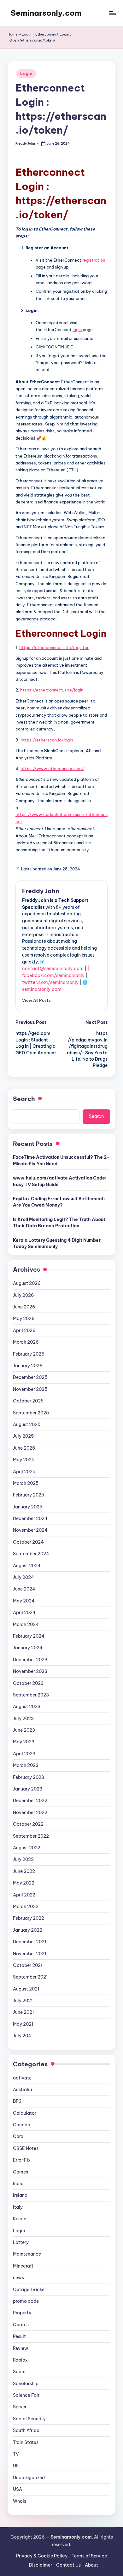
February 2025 (29, 1495)
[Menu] (112, 13)
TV (16, 2454)
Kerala (20, 2219)
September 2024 (31, 1554)
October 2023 (28, 1683)
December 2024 (30, 1518)
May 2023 (24, 1742)
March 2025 (26, 1483)
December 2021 (29, 1942)
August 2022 (27, 1848)
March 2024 (26, 1624)
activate (22, 2078)
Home (13, 34)
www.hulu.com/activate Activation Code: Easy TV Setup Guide (60, 1181)
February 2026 (29, 1354)
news (18, 2278)
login (77, 330)
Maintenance (27, 2254)
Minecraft (23, 2266)
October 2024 (28, 1542)
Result (19, 2336)
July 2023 (23, 1718)
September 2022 (31, 1836)
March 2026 (26, 1342)
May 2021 (23, 2024)
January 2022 (28, 1930)
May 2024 (24, 1601)
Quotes (21, 2325)
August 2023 (27, 1707)
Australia (23, 2090)
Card (18, 2136)
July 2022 (23, 1859)
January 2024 (28, 1648)
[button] (36, 1000)
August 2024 (27, 1566)
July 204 (22, 2036)
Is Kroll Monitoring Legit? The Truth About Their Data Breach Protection (59, 1223)
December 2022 (30, 1801)
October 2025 (28, 1401)
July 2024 (23, 1577)
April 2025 (24, 1472)
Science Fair (26, 2395)
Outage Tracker (29, 2290)
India (18, 2184)
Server (20, 2407)
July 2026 (23, 1295)
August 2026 (27, 1283)
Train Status (26, 2442)
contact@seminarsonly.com (53, 969)
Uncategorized (29, 2478)
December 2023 (30, 1660)
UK (16, 2466)
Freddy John (41, 891)
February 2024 (29, 1636)
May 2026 (24, 1319)
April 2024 (24, 1613)
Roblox (20, 2360)
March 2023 (26, 1765)
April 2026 (24, 1330)
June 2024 (24, 1589)
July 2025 (23, 1436)
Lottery (21, 2242)
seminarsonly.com (42, 989)
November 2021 (29, 1954)
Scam (19, 2372)
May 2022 (24, 1883)
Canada (22, 2125)
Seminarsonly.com (46, 13)
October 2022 (28, 1824)
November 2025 (30, 1389)
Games (20, 2172)
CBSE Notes (26, 2148)
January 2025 (28, 1507)
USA (18, 2489)
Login (26, 34)
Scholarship (26, 2384)
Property (22, 2313)
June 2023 (24, 1730)
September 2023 (31, 1695)
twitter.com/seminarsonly (50, 982)
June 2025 (24, 1448)
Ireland (20, 2195)
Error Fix (22, 2160)
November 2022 (30, 1813)
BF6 (17, 2101)
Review (20, 2348)
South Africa (26, 2430)
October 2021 (28, 1965)
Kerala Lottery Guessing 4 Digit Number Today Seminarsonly (57, 1243)
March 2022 (26, 1907)
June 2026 (24, 1307)
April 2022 (24, 1895)
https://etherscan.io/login (47, 740)
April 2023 (24, 1754)
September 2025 (31, 1413)
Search (24, 1099)
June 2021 (23, 2012)
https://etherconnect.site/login (52, 690)
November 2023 (30, 1671)
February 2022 (29, 1918)
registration (94, 260)
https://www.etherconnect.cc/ (52, 769)
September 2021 (30, 1977)
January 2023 (28, 1789)
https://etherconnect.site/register (54, 647)
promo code (26, 2301)
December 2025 (30, 1377)
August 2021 (26, 1989)
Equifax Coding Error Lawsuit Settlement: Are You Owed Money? (59, 1202)
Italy (18, 2207)
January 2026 (28, 1366)
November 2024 (30, 1530)
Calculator (25, 2113)
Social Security (29, 2419)
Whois (20, 2501)
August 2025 (27, 1424)
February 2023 (29, 1777)
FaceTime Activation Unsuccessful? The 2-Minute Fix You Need (61, 1160)
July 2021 (23, 2001)
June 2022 (24, 1871)
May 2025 (24, 1460)
